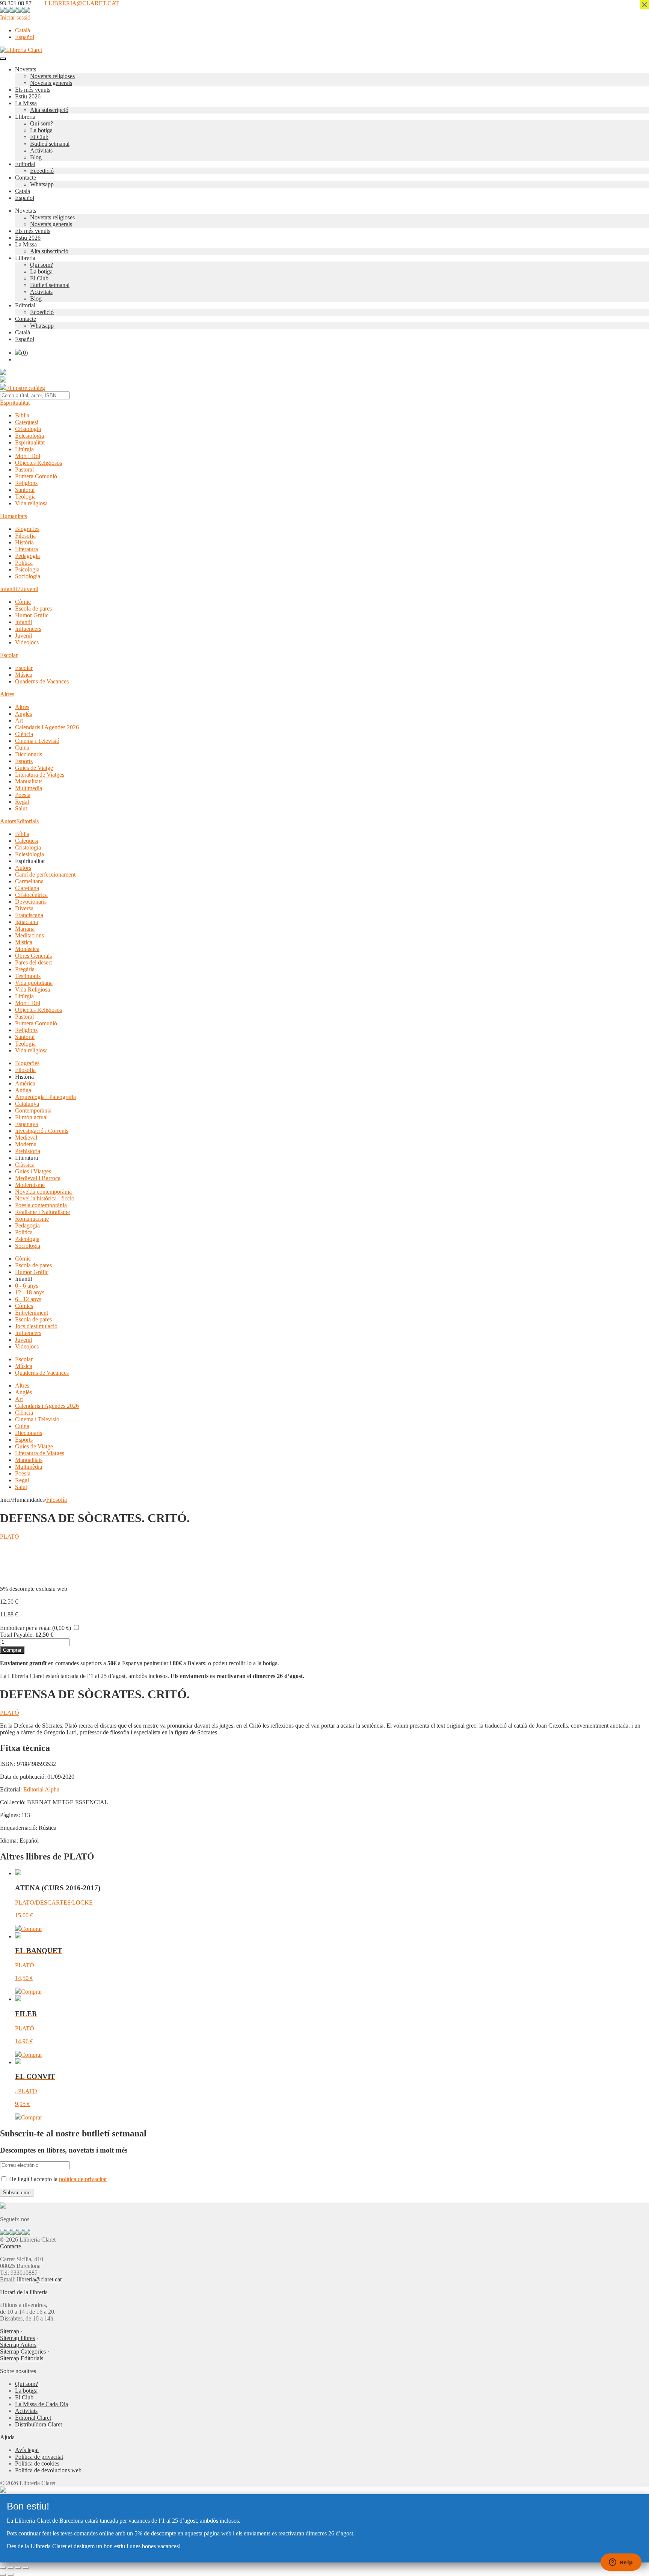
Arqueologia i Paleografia (45, 1097)
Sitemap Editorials (22, 2358)
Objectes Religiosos (38, 463)
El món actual (31, 1117)
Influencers (28, 629)
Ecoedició (42, 171)
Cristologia (28, 429)
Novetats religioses (52, 76)
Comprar (12, 1650)
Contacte (26, 178)
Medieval (26, 1138)
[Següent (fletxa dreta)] (11, 2574)
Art (19, 720)
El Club (39, 137)
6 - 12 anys (28, 1299)
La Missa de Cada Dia (42, 2404)
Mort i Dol (28, 456)
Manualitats (29, 781)
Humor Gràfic (32, 615)
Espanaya (26, 1124)
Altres (7, 694)
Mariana (25, 929)
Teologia (25, 497)
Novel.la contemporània (43, 1192)
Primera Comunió (36, 476)
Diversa (24, 908)
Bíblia (22, 415)
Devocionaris (31, 902)
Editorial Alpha (41, 1789)
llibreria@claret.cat (39, 2279)
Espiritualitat (15, 403)
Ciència (24, 734)
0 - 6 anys (27, 1286)
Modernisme (30, 1185)
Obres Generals (33, 956)
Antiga (23, 1090)
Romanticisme (32, 1219)
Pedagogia (27, 556)
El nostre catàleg (26, 388)
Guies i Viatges (33, 1171)
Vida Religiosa (32, 989)
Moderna (26, 1144)
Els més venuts (33, 90)
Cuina (22, 748)
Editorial (25, 164)
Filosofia (25, 536)
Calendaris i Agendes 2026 (47, 727)
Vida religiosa (31, 503)
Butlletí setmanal (50, 144)
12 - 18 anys (30, 1292)
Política (24, 563)
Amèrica (25, 1083)
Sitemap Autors (18, 2345)
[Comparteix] (18, 2568)
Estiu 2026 (28, 96)
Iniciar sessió (15, 17)
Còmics (24, 1306)
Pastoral (24, 469)
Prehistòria (28, 1151)
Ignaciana (26, 922)
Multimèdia (29, 788)
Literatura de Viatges (40, 775)
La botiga (41, 130)
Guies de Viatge (34, 768)
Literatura (26, 549)
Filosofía (57, 1500)
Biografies (27, 529)
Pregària (25, 969)
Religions (26, 483)
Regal (22, 802)
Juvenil (23, 636)
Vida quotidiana (34, 983)
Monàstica (27, 949)
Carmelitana (29, 881)
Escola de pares (33, 608)
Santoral (25, 490)
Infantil (23, 622)
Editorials (27, 821)
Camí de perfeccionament (45, 875)
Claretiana (27, 888)
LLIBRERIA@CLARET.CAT (82, 3)
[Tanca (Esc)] (26, 2568)
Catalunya (27, 1104)
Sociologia (28, 576)
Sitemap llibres (17, 2338)
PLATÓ (10, 1537)
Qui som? (42, 123)
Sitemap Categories (23, 2352)
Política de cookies (37, 2463)
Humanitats (14, 516)
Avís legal (27, 2450)
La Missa (26, 103)
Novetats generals (51, 83)
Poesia (23, 795)
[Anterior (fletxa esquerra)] (3, 2574)
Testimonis (28, 976)
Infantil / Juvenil (19, 589)
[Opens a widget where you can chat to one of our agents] (621, 2563)
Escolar (9, 655)
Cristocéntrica (31, 895)
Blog (36, 157)
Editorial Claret (33, 2418)
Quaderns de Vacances (42, 681)
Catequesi (27, 422)
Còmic (23, 602)
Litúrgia (24, 449)
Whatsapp (42, 184)
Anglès (23, 714)
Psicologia (27, 569)
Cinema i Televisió (37, 741)
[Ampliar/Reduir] (3, 2568)
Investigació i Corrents (42, 1131)
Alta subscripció (49, 110)
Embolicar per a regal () (35, 1628)
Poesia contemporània (41, 1205)
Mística (24, 942)
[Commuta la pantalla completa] (11, 2568)
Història (24, 542)
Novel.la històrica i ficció (45, 1198)
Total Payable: (17, 1635)
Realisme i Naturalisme (42, 1212)
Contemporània (33, 1110)
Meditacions (29, 935)
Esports (24, 761)
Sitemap (10, 2331)
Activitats (41, 150)
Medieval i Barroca (38, 1178)
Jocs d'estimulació (36, 1326)
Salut (21, 808)
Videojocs (27, 642)
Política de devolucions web (48, 2470)
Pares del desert (33, 962)
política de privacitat (83, 2179)
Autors (8, 821)
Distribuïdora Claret (38, 2424)
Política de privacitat (39, 2457)
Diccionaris (29, 754)
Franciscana (29, 915)
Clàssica (25, 1165)
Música (24, 675)
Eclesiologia (29, 436)
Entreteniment (32, 1313)
